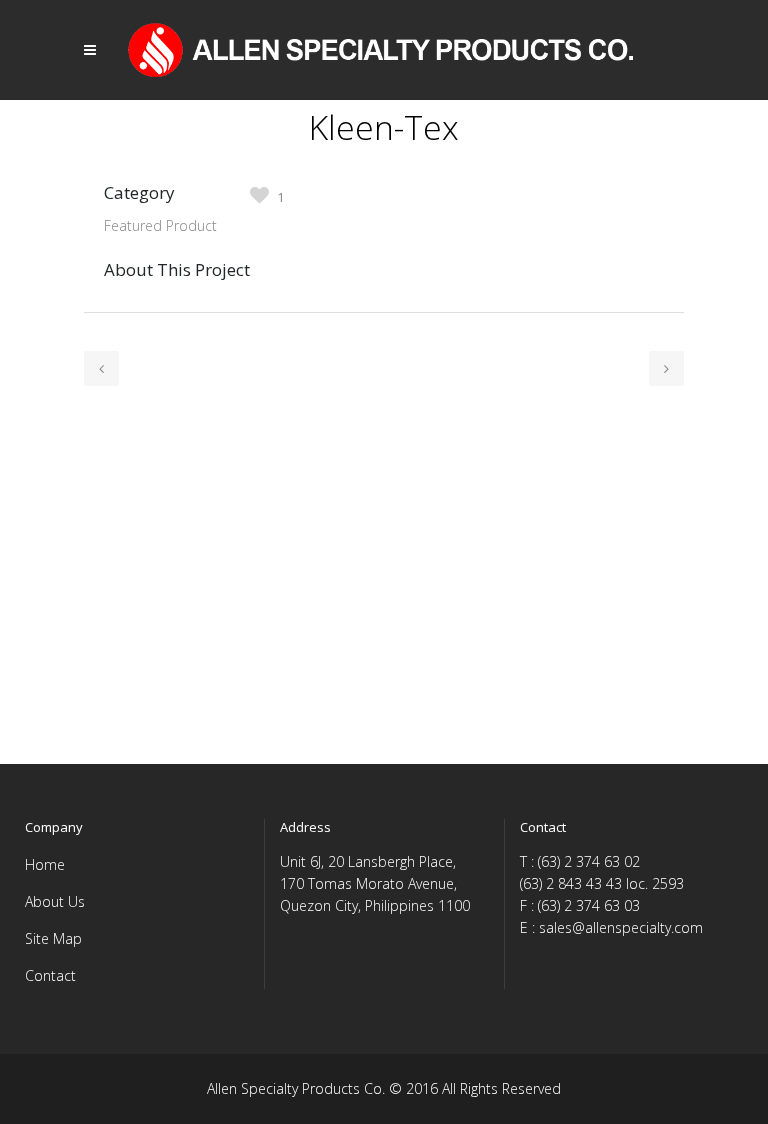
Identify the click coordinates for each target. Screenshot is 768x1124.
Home (45, 864)
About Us (55, 901)
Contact (50, 975)
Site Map (53, 938)
